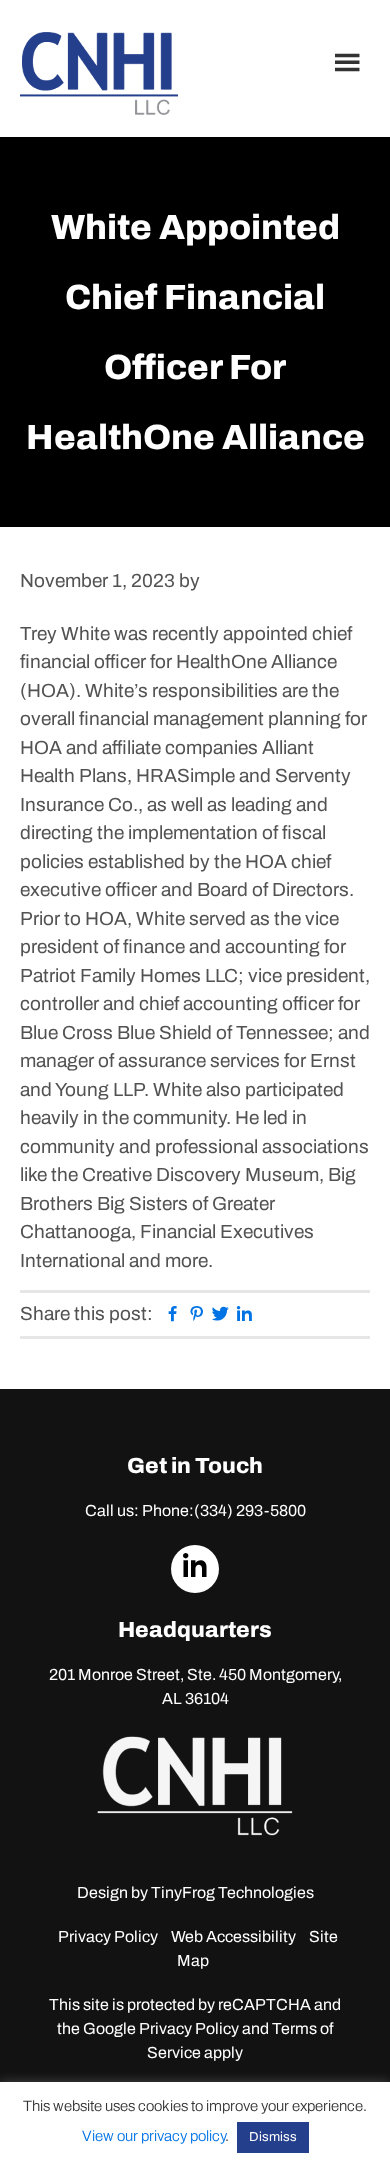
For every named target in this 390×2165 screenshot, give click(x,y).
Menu (350, 62)
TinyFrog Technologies (232, 1892)
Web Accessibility (233, 1936)
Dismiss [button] (273, 2137)
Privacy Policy (108, 1936)
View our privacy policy (153, 2136)
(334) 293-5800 (250, 1510)
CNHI (99, 73)
